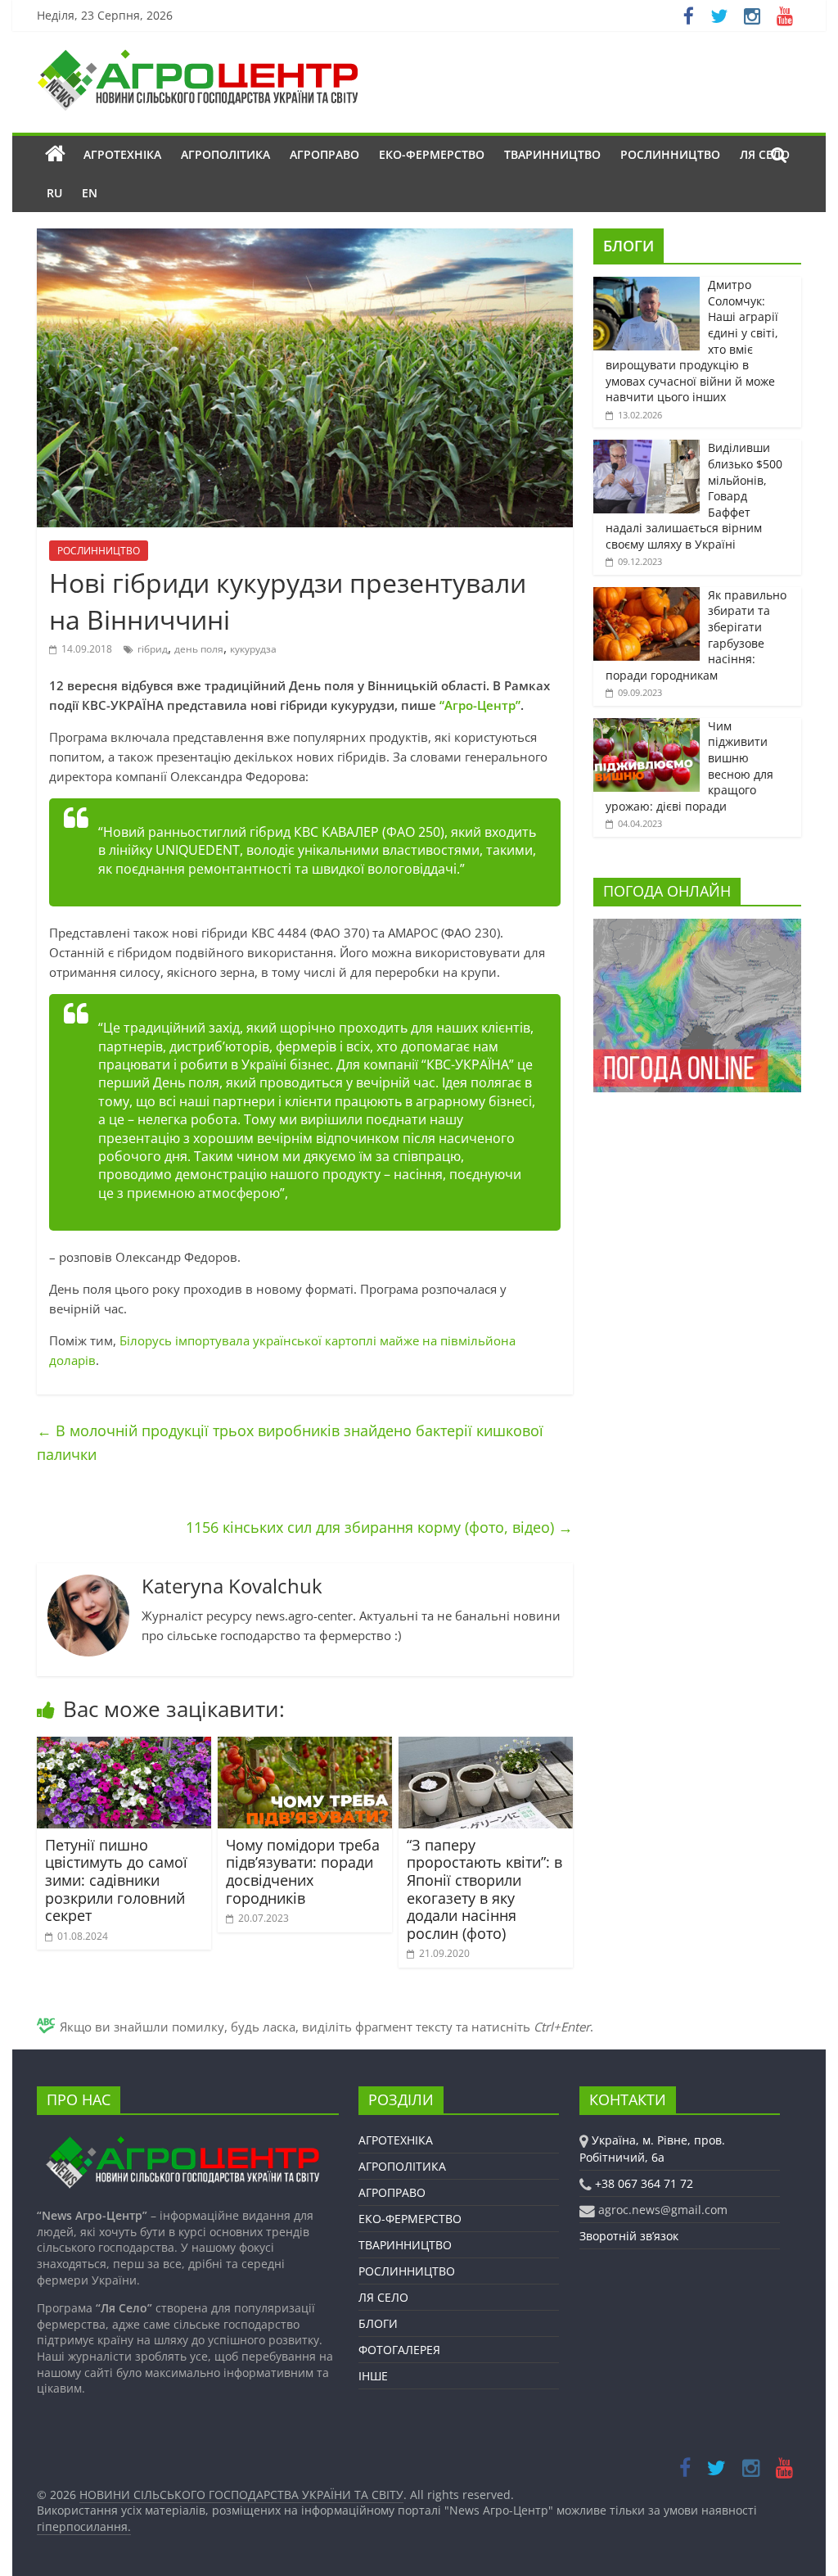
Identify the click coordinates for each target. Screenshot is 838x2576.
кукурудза (253, 649)
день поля (199, 649)
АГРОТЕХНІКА (122, 154)
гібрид (153, 649)
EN (90, 193)
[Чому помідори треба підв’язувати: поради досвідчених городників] (305, 1747)
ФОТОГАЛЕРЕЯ (399, 2350)
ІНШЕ (373, 2376)
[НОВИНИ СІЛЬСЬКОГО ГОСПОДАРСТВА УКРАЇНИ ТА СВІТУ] (197, 57)
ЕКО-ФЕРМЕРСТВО (432, 154)
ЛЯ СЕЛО (383, 2297)
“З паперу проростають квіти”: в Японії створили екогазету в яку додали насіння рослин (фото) (484, 1889)
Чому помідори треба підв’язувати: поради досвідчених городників (303, 1871)
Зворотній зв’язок (629, 2236)
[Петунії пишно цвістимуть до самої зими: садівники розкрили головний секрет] (124, 1747)
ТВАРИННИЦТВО (552, 154)
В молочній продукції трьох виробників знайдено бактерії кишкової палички (290, 1442)
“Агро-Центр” (480, 705)
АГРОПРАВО (324, 154)
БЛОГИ (628, 246)
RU (54, 193)
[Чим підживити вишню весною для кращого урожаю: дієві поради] (647, 727)
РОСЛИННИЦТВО (670, 154)
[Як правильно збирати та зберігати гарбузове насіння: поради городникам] (647, 596)
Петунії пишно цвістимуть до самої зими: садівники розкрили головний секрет (116, 1880)
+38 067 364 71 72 (644, 2183)
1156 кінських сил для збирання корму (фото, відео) (379, 1527)
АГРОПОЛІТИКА (225, 154)
